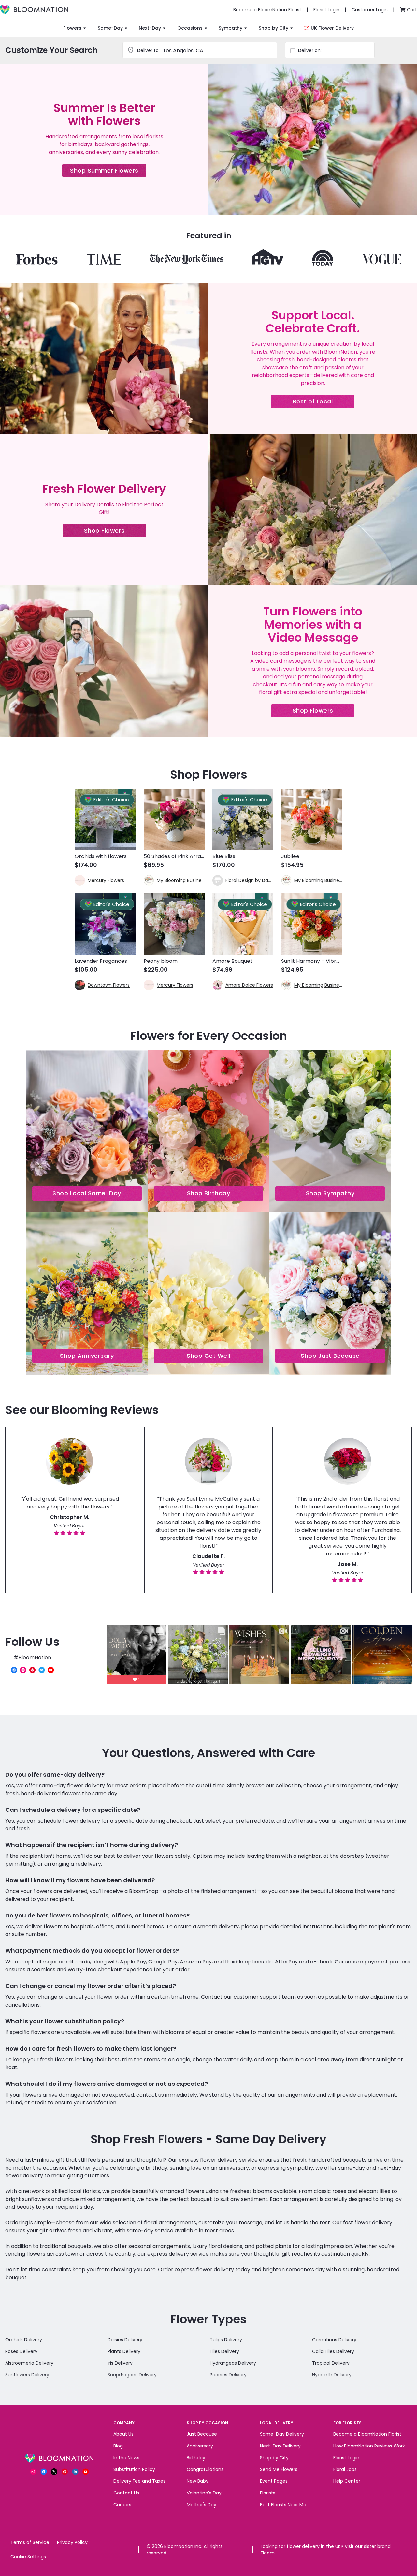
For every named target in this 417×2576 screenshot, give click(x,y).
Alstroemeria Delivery (29, 2363)
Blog (118, 2446)
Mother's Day (201, 2505)
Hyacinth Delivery (332, 2375)
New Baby (198, 2481)
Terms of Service (30, 2542)
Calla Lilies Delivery (333, 2351)
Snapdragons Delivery (132, 2375)
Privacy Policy (72, 2542)
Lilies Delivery (224, 2351)
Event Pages (274, 2481)
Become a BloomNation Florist (367, 2434)
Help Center (347, 2481)
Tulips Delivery (226, 2340)
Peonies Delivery (228, 2375)
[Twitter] (42, 1670)
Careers (122, 2505)
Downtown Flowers (109, 985)
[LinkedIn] (75, 2472)
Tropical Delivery (331, 2363)
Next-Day (150, 28)
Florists (268, 2493)
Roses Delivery (21, 2351)
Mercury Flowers (106, 880)
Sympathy (230, 28)
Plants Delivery (124, 2351)
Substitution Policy (134, 2469)
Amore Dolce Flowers (249, 985)
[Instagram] (23, 1670)
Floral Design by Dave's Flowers (249, 880)
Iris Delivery (120, 2363)
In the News (126, 2458)
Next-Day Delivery (280, 2446)
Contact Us (126, 2493)
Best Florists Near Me (283, 2505)
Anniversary (200, 2446)
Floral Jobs (345, 2469)
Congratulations (205, 2469)
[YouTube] (51, 1670)
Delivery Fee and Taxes (139, 2481)
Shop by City (273, 28)
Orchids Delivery (24, 2340)
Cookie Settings (28, 2557)
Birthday (196, 2458)
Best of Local (324, 403)
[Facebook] (14, 1670)
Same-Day (110, 28)
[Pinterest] (32, 1670)
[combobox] (336, 50)
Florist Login (346, 2458)
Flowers (72, 28)
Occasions (190, 28)
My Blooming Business (181, 880)
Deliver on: (310, 50)
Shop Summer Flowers (108, 172)
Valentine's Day (204, 2493)
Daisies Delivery (125, 2340)
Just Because (202, 2434)
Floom (268, 2553)
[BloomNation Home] (34, 10)
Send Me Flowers (279, 2469)
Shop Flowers (115, 532)
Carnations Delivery (334, 2340)
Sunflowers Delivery (27, 2375)
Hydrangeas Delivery (233, 2363)
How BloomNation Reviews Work (369, 2446)
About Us (123, 2434)
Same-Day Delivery (282, 2434)
